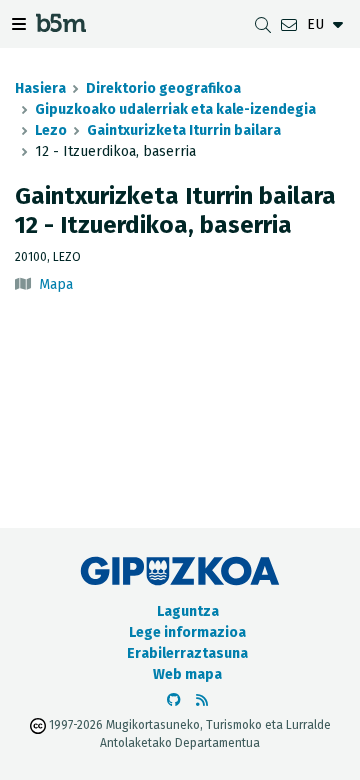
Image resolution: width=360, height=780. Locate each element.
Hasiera (40, 88)
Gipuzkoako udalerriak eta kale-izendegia (175, 109)
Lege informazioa (187, 632)
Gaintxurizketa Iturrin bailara (184, 130)
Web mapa (187, 674)
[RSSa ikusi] (202, 700)
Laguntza (188, 611)
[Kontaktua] (289, 24)
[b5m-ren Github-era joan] (174, 700)
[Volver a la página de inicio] (61, 26)
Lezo (51, 130)
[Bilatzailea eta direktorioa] (263, 24)
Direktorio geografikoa (163, 88)
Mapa (56, 284)
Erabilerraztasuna (187, 653)
